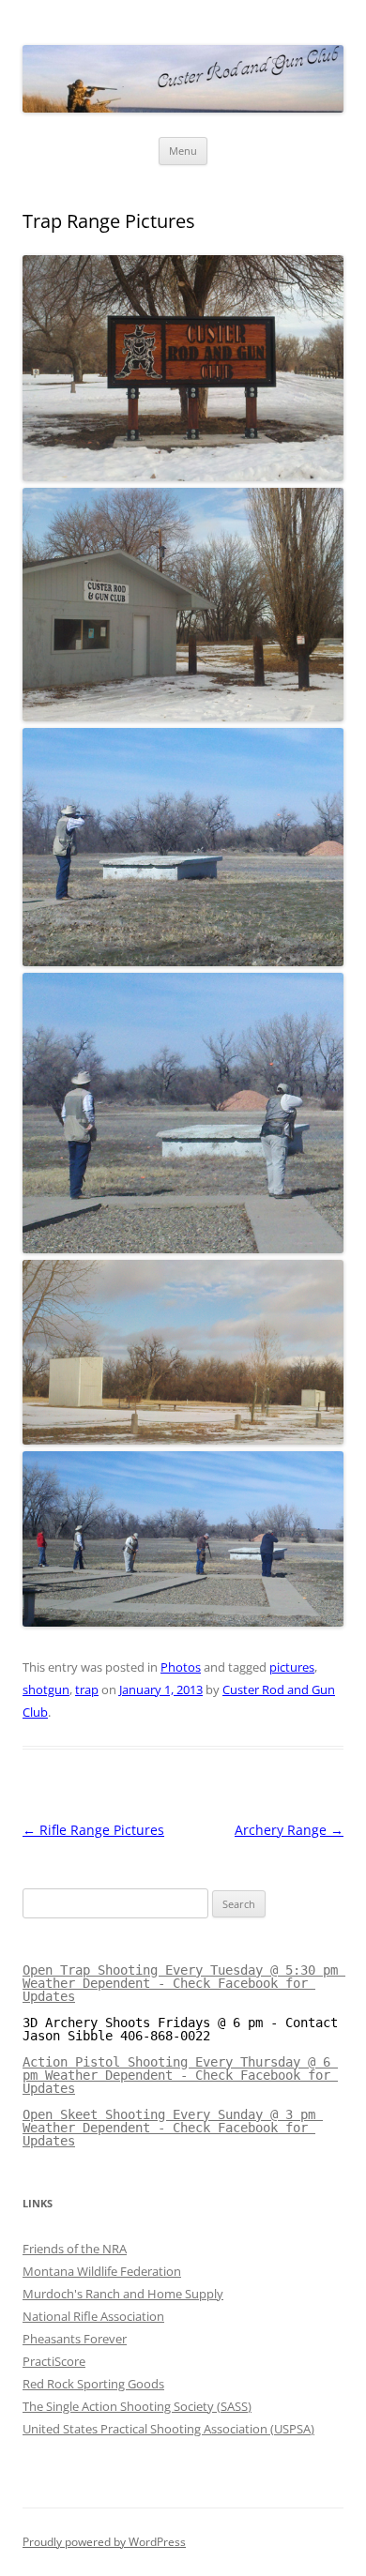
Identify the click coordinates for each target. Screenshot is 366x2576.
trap (87, 1690)
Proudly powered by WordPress (104, 2542)
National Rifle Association (93, 2316)
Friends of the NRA (75, 2249)
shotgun (46, 1690)
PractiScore (54, 2361)
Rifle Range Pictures (93, 1830)
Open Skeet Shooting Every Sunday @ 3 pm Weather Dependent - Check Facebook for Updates (173, 2128)
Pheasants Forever (75, 2339)
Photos (181, 1667)
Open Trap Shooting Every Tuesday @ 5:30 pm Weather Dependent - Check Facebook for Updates (184, 1983)
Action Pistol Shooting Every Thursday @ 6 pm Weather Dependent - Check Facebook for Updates (180, 2075)
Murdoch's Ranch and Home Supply (123, 2294)
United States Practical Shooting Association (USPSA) (168, 2429)
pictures (292, 1667)
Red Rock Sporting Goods (93, 2384)
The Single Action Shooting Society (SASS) (137, 2406)
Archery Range (289, 1830)
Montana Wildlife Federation (102, 2271)
